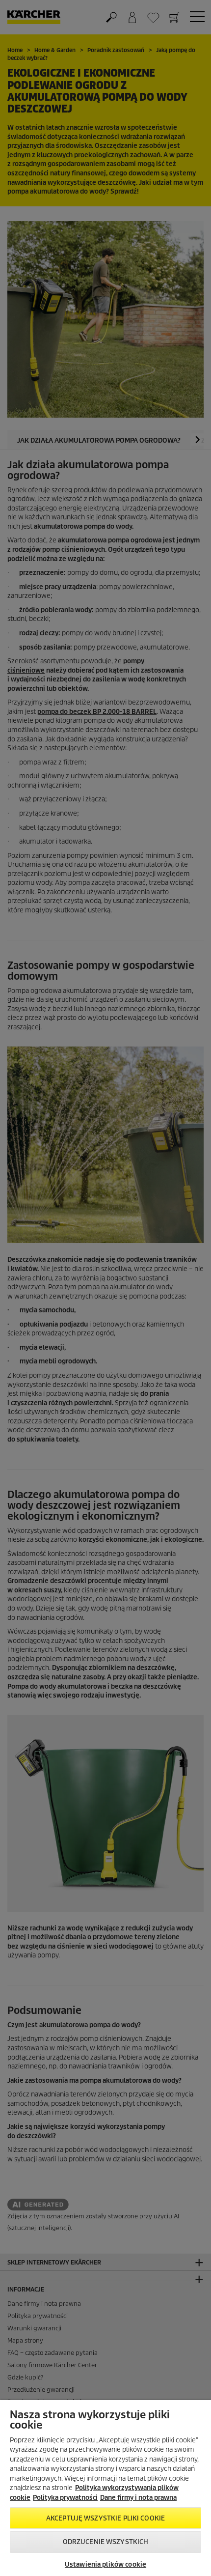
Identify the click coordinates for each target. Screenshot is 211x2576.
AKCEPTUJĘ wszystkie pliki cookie (105, 2518)
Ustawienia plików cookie (105, 2564)
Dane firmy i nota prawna (138, 2498)
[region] (105, 2488)
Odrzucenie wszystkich (106, 2542)
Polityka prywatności (65, 2498)
